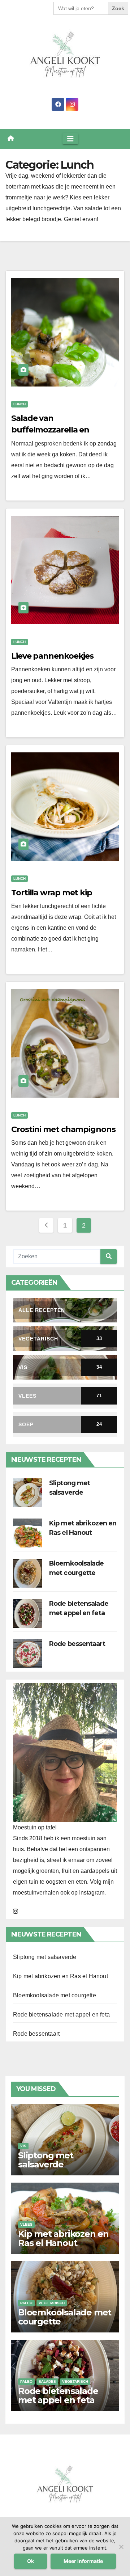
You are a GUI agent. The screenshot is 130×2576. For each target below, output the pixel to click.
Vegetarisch (52, 2303)
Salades (47, 2381)
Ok (31, 2561)
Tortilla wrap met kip (52, 893)
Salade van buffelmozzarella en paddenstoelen (50, 430)
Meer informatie (83, 2561)
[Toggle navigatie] (70, 139)
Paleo (26, 2303)
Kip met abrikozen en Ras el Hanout (60, 1976)
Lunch (19, 404)
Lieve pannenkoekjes (52, 656)
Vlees (26, 2224)
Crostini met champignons (63, 1129)
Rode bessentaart (77, 1644)
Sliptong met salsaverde (45, 1957)
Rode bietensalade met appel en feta (61, 2015)
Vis (23, 2146)
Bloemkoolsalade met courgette (55, 1995)
